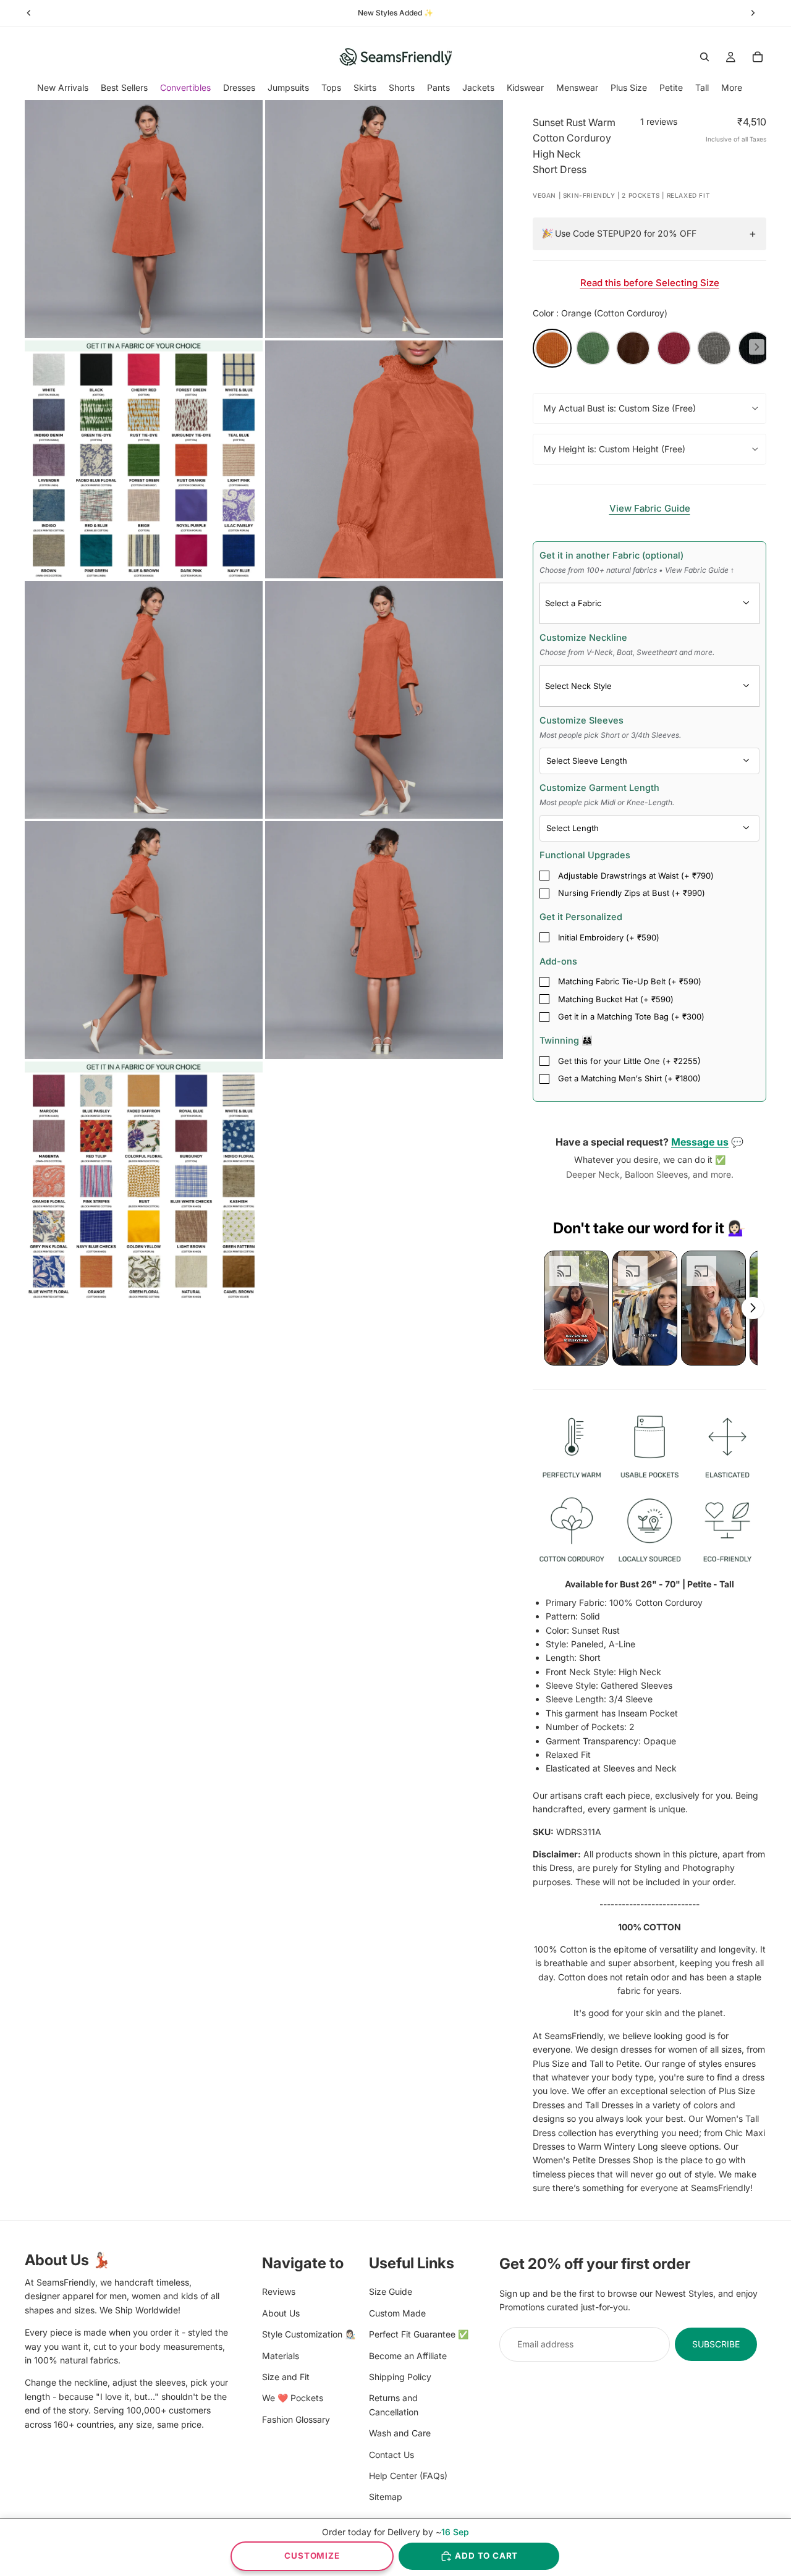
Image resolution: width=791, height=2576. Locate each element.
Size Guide (391, 2291)
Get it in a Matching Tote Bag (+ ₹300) (631, 1016)
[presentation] (757, 347)
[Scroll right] (753, 1308)
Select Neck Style (578, 686)
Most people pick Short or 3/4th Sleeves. (610, 735)
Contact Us (391, 2454)
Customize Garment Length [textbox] (607, 795)
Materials (281, 2355)
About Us (281, 2312)
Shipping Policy (400, 2377)
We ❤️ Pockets (293, 2398)
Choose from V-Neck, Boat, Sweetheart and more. (627, 652)
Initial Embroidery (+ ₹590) (609, 937)
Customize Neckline (627, 644)
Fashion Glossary (296, 2419)
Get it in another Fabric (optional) (637, 562)
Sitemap (386, 2497)
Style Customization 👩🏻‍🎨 (309, 2334)
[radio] (552, 348)
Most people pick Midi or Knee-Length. (607, 802)
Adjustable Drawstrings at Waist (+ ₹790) (636, 876)
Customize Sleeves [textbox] (610, 727)
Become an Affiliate (408, 2355)
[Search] (704, 57)
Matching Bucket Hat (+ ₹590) (616, 999)
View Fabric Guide (650, 508)
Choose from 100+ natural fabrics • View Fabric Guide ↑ (637, 570)
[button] (576, 1308)
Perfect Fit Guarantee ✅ (419, 2334)
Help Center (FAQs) (408, 2475)
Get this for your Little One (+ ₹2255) (629, 1061)
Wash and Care (400, 2433)
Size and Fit (286, 2377)
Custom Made (397, 2312)
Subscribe (716, 2343)
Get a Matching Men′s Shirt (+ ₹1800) (629, 1078)
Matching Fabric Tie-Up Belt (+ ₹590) (630, 981)
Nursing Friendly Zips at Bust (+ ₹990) (632, 893)
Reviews (279, 2291)
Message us (700, 1142)
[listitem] (732, 87)
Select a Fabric (573, 603)
